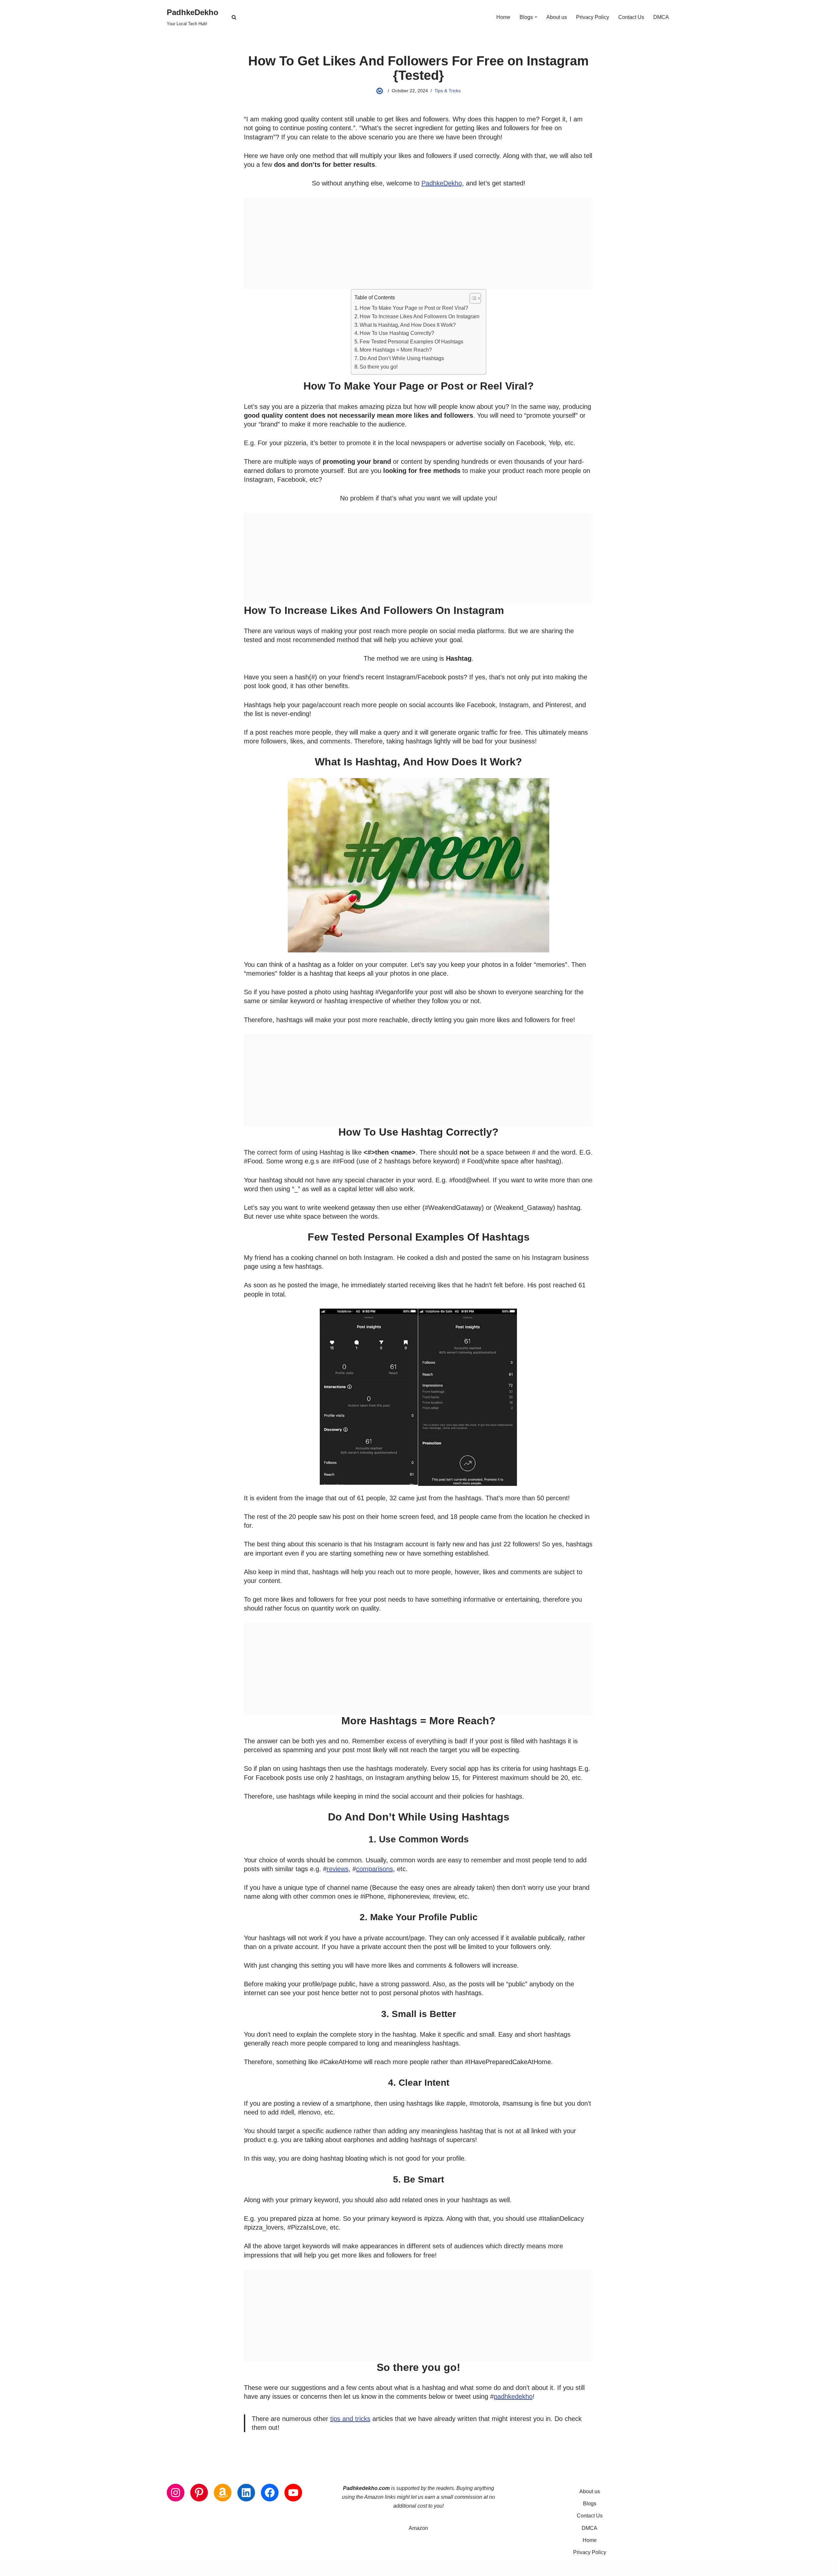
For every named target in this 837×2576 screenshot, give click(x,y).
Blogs (590, 2504)
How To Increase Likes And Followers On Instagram (419, 316)
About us (557, 17)
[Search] (234, 17)
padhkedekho (513, 2396)
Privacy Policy (593, 17)
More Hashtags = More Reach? (396, 350)
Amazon (418, 2528)
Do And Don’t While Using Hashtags (402, 358)
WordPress (225, 2568)
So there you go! (379, 367)
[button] (536, 17)
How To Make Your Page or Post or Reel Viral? (414, 308)
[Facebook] (270, 2493)
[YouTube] (293, 2493)
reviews (338, 1869)
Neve (173, 2568)
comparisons (375, 1869)
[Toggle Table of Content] (472, 298)
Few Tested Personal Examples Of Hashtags (411, 342)
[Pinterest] (199, 2493)
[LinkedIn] (246, 2493)
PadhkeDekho (442, 183)
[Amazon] (223, 2493)
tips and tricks (350, 2419)
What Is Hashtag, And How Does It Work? (408, 325)
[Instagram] (176, 2493)
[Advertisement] (419, 243)
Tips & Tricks (448, 91)
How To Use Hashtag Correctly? (397, 333)
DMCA (661, 17)
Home (503, 17)
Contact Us (631, 17)
